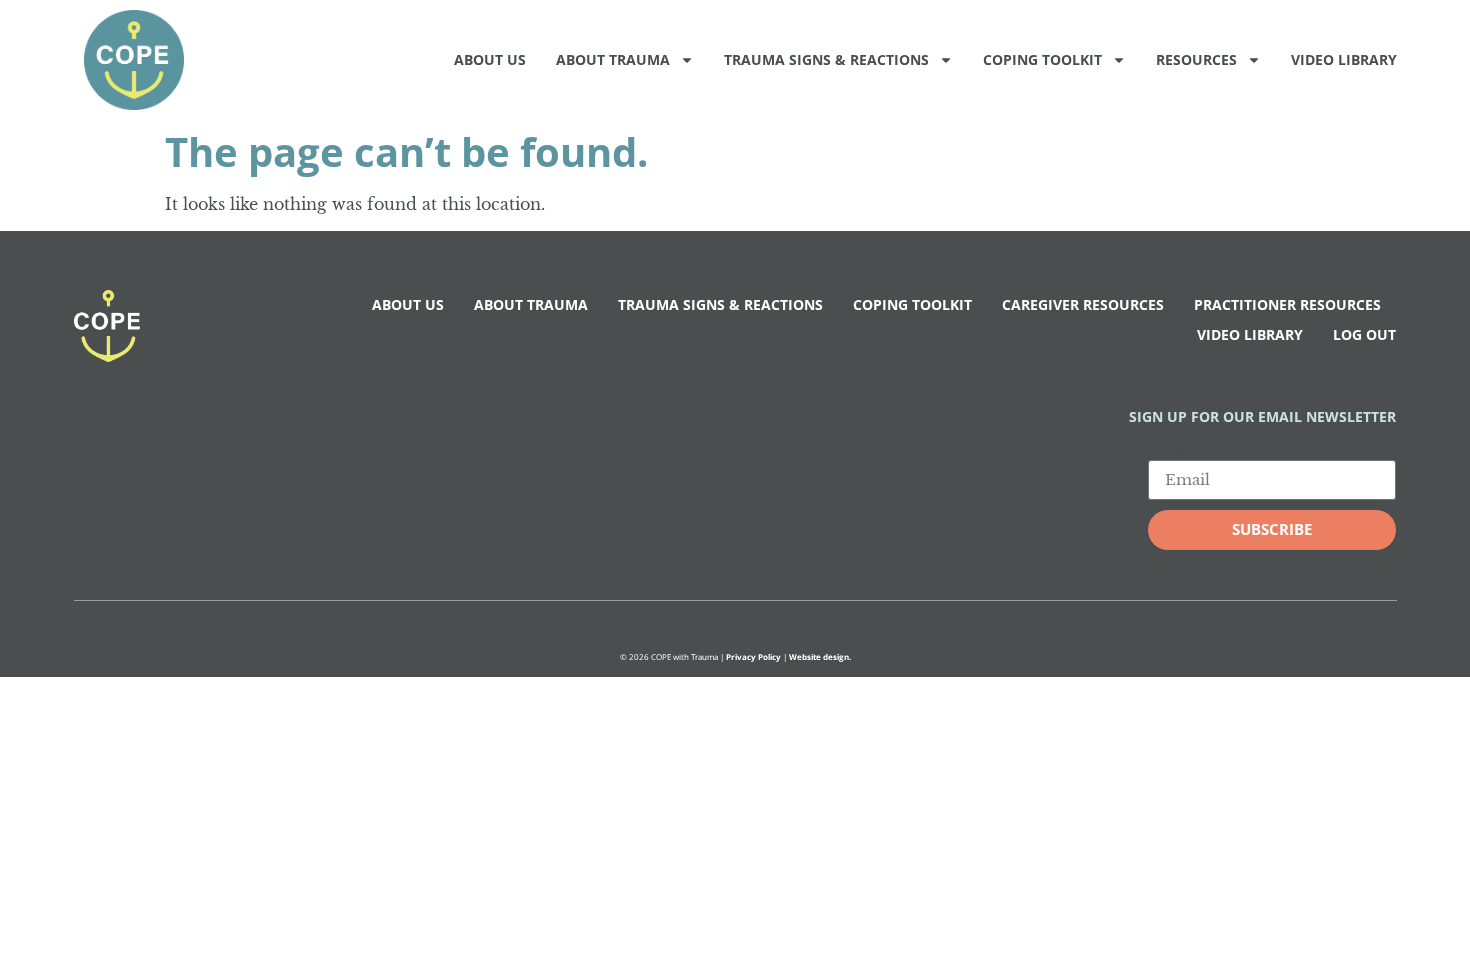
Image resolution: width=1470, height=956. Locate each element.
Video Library (1344, 59)
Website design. (820, 656)
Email (1172, 452)
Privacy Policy (753, 656)
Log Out (1364, 334)
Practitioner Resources (1287, 304)
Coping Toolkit (1042, 59)
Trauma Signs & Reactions (826, 59)
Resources (1196, 59)
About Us (490, 59)
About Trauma (613, 59)
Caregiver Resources (1083, 304)
